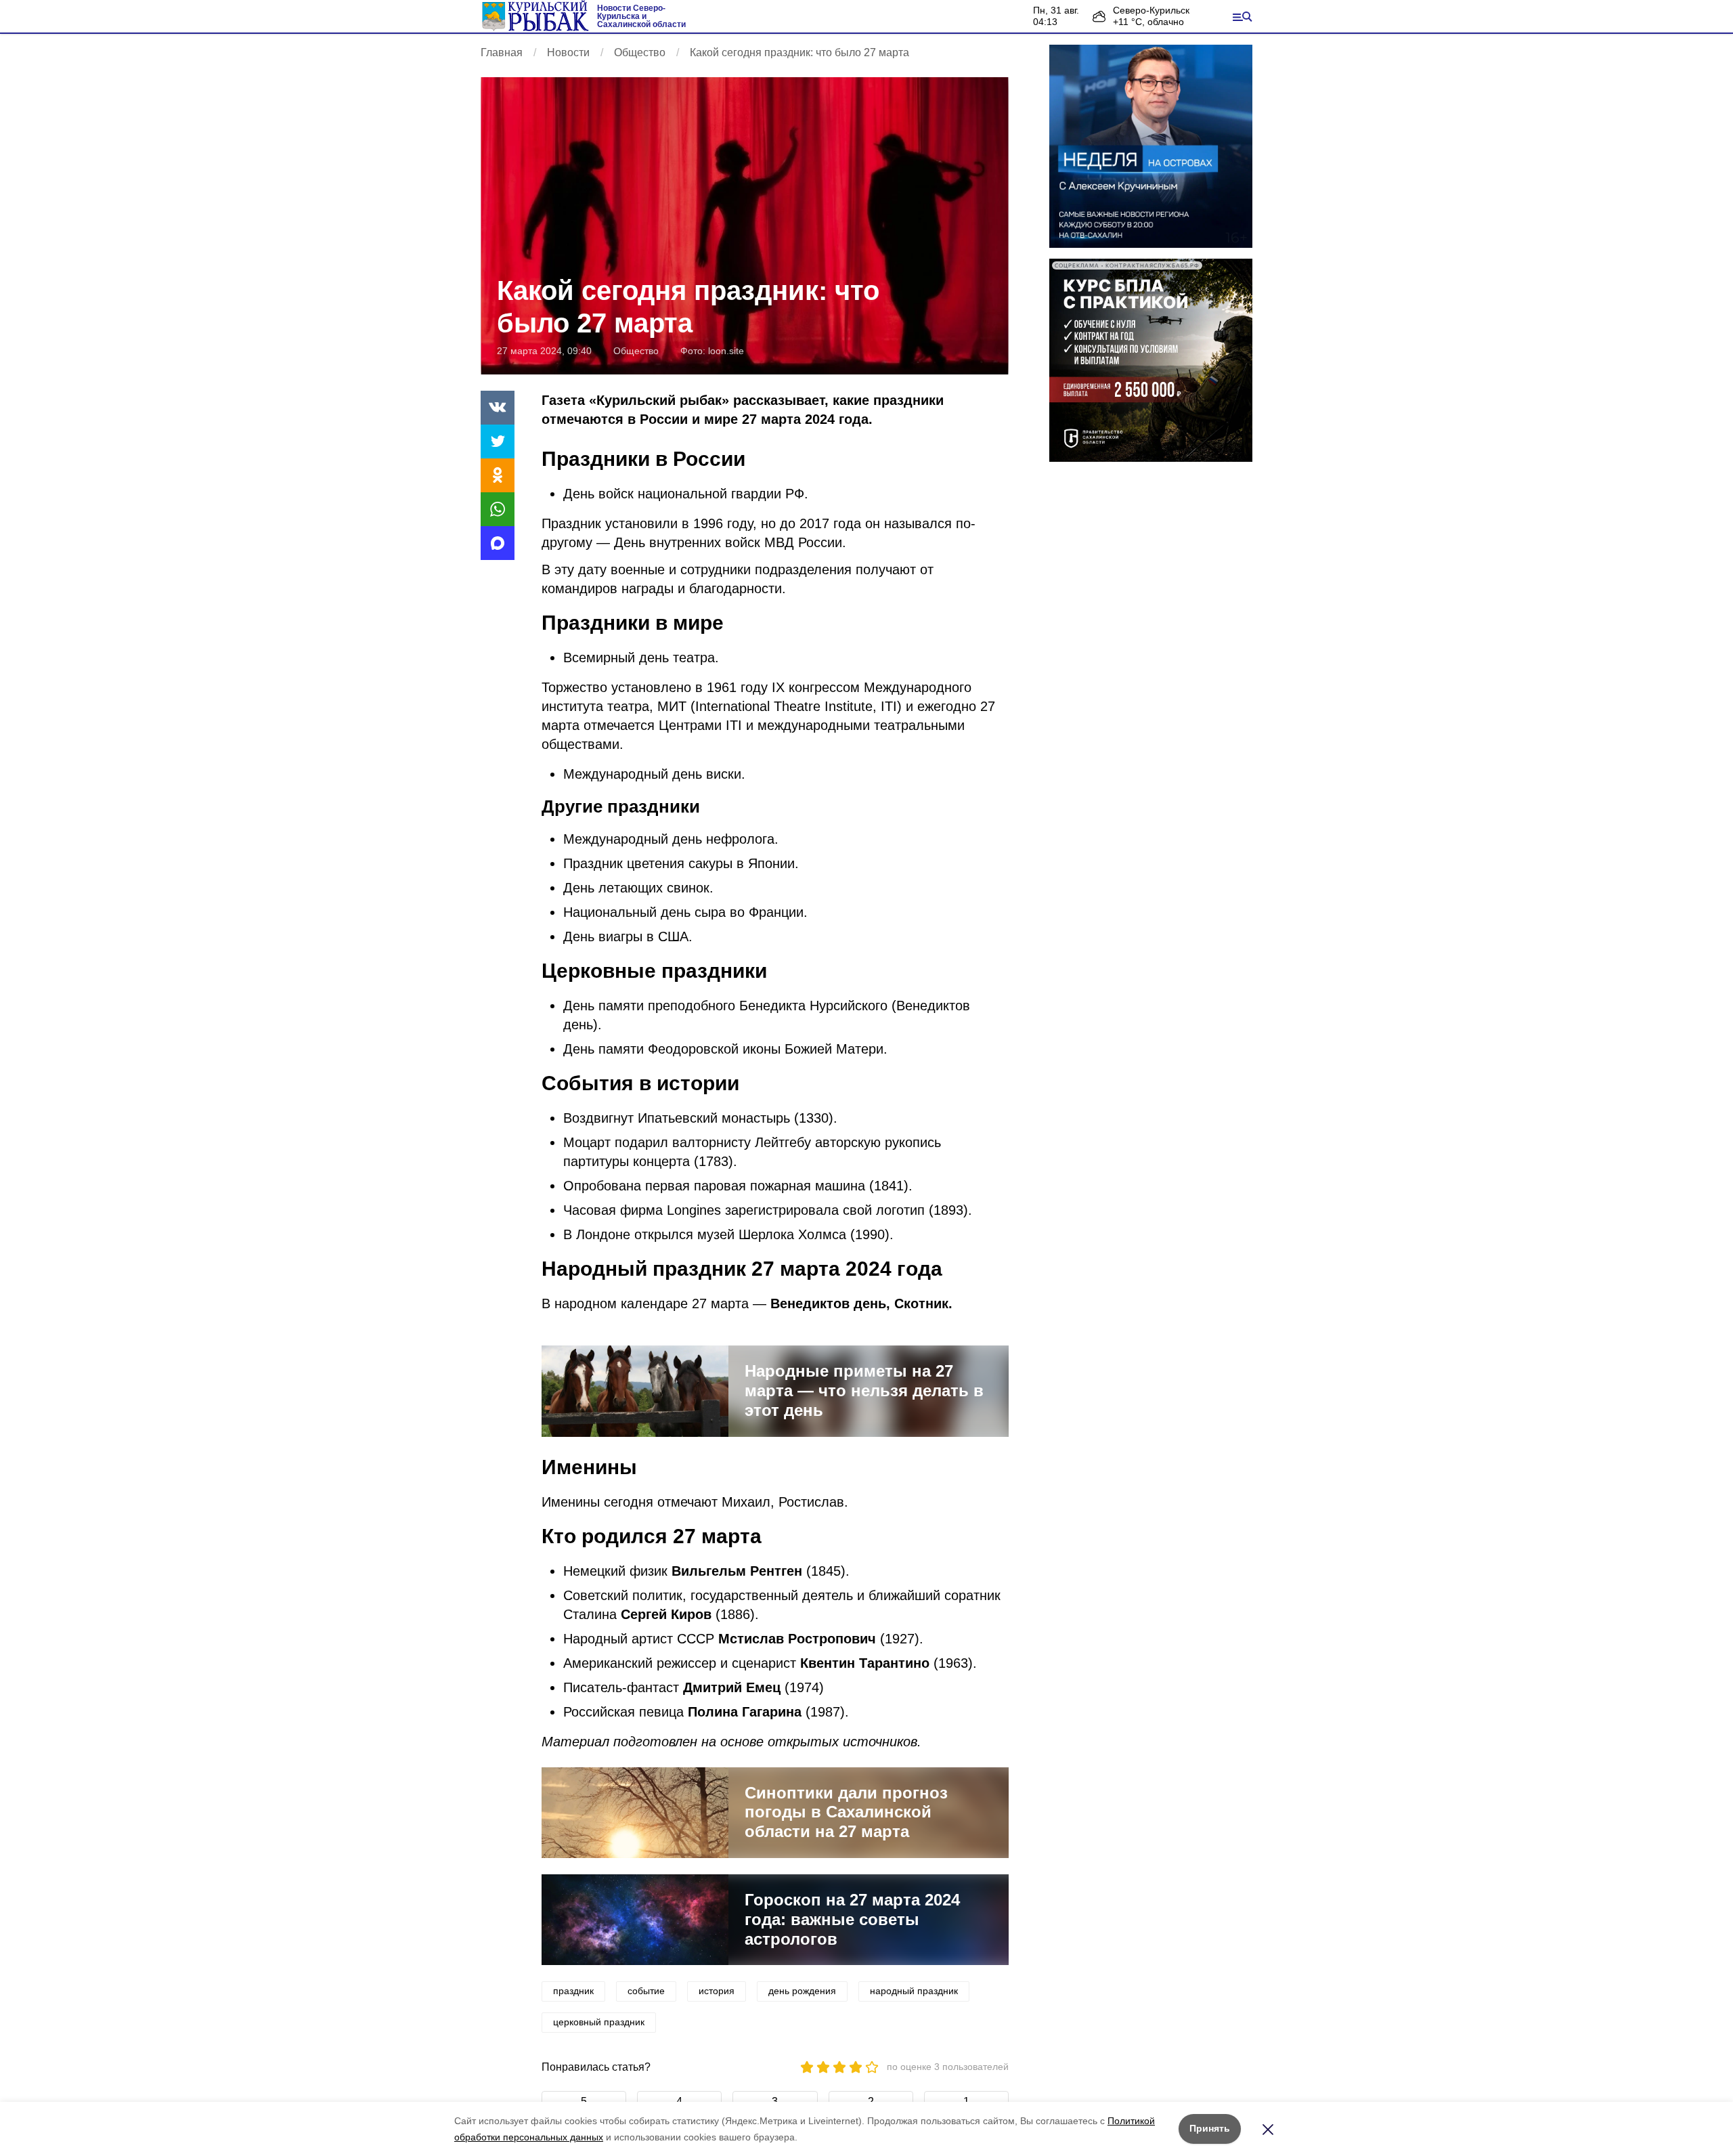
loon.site (726, 351)
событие (646, 1991)
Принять (1210, 2128)
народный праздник (914, 1991)
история (717, 1991)
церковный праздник (599, 2022)
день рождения (802, 1991)
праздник (573, 1991)
